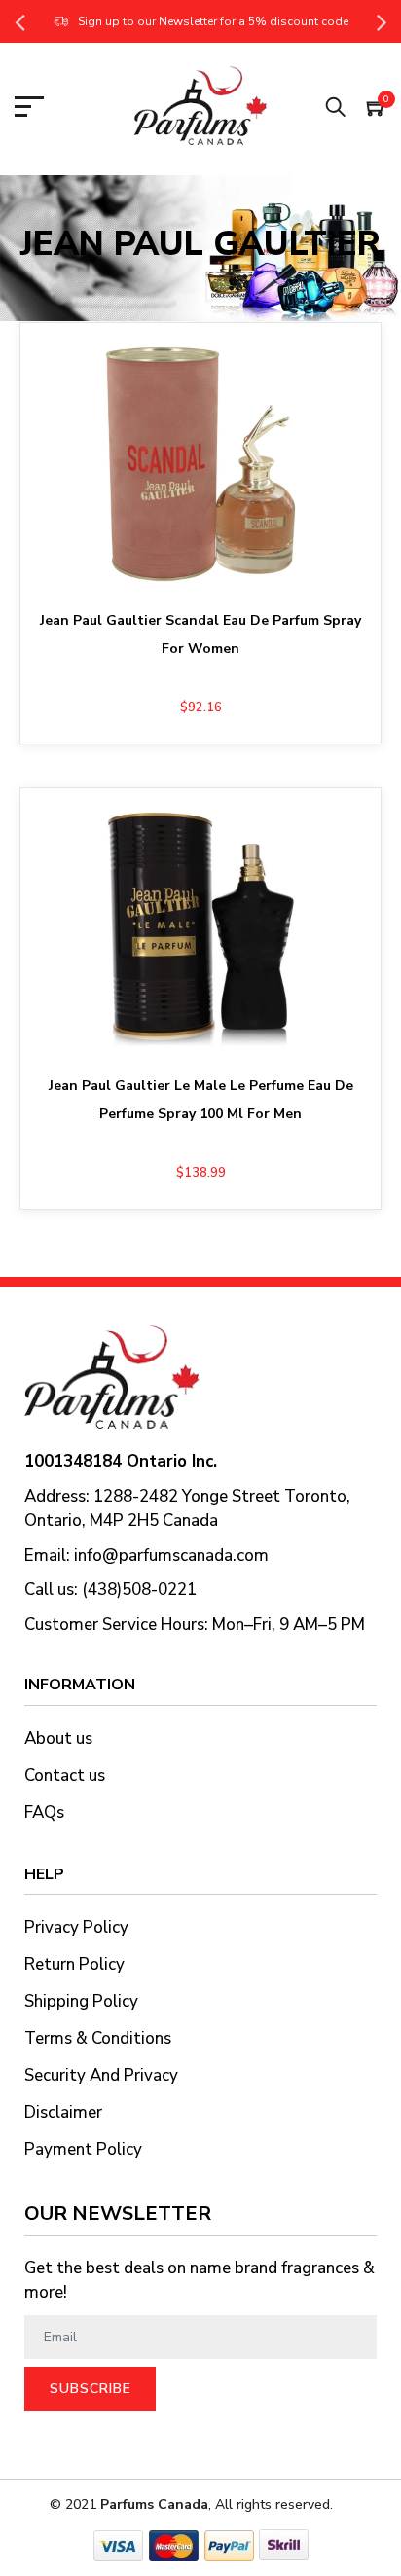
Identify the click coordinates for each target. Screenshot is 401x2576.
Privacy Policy (76, 1927)
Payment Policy (83, 2149)
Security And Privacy (101, 2075)
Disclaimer (63, 2112)
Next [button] (382, 21)
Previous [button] (19, 21)
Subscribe (91, 2389)
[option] (200, 21)
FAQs (44, 1813)
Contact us (65, 1776)
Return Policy (74, 1964)
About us (58, 1739)
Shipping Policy (81, 2001)
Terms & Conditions (98, 2038)
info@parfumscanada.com (171, 1556)
